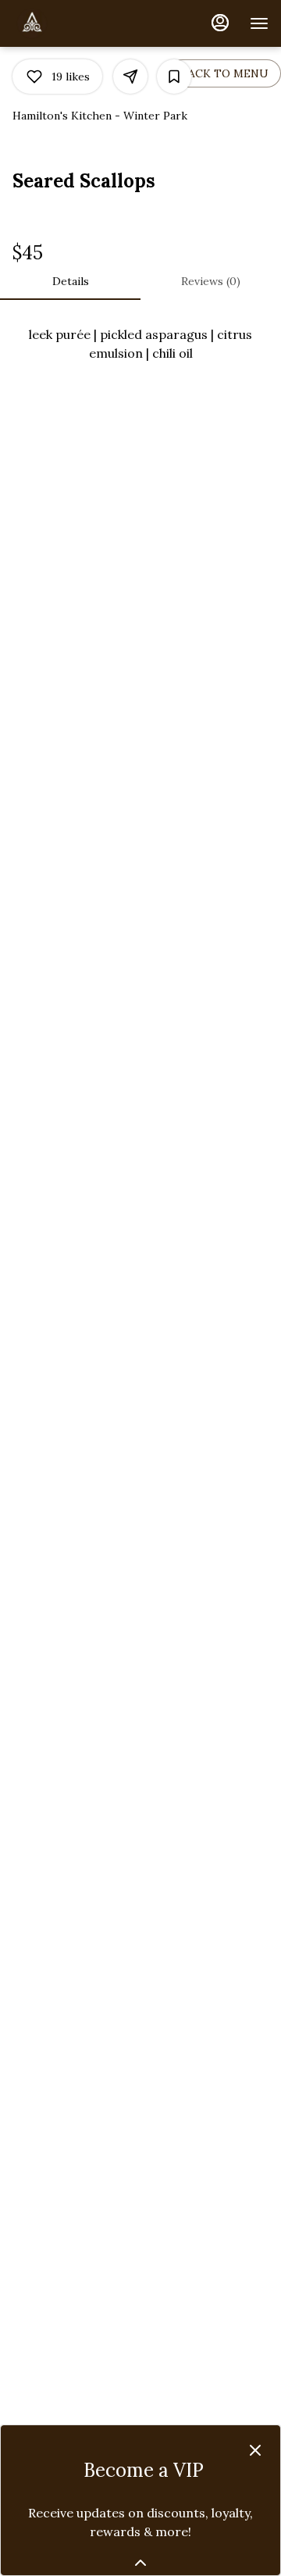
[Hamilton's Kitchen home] (83, 23)
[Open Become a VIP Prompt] (140, 2563)
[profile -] (220, 23)
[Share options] (130, 77)
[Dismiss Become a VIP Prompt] (255, 2450)
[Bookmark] (174, 77)
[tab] (70, 281)
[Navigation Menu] (259, 23)
